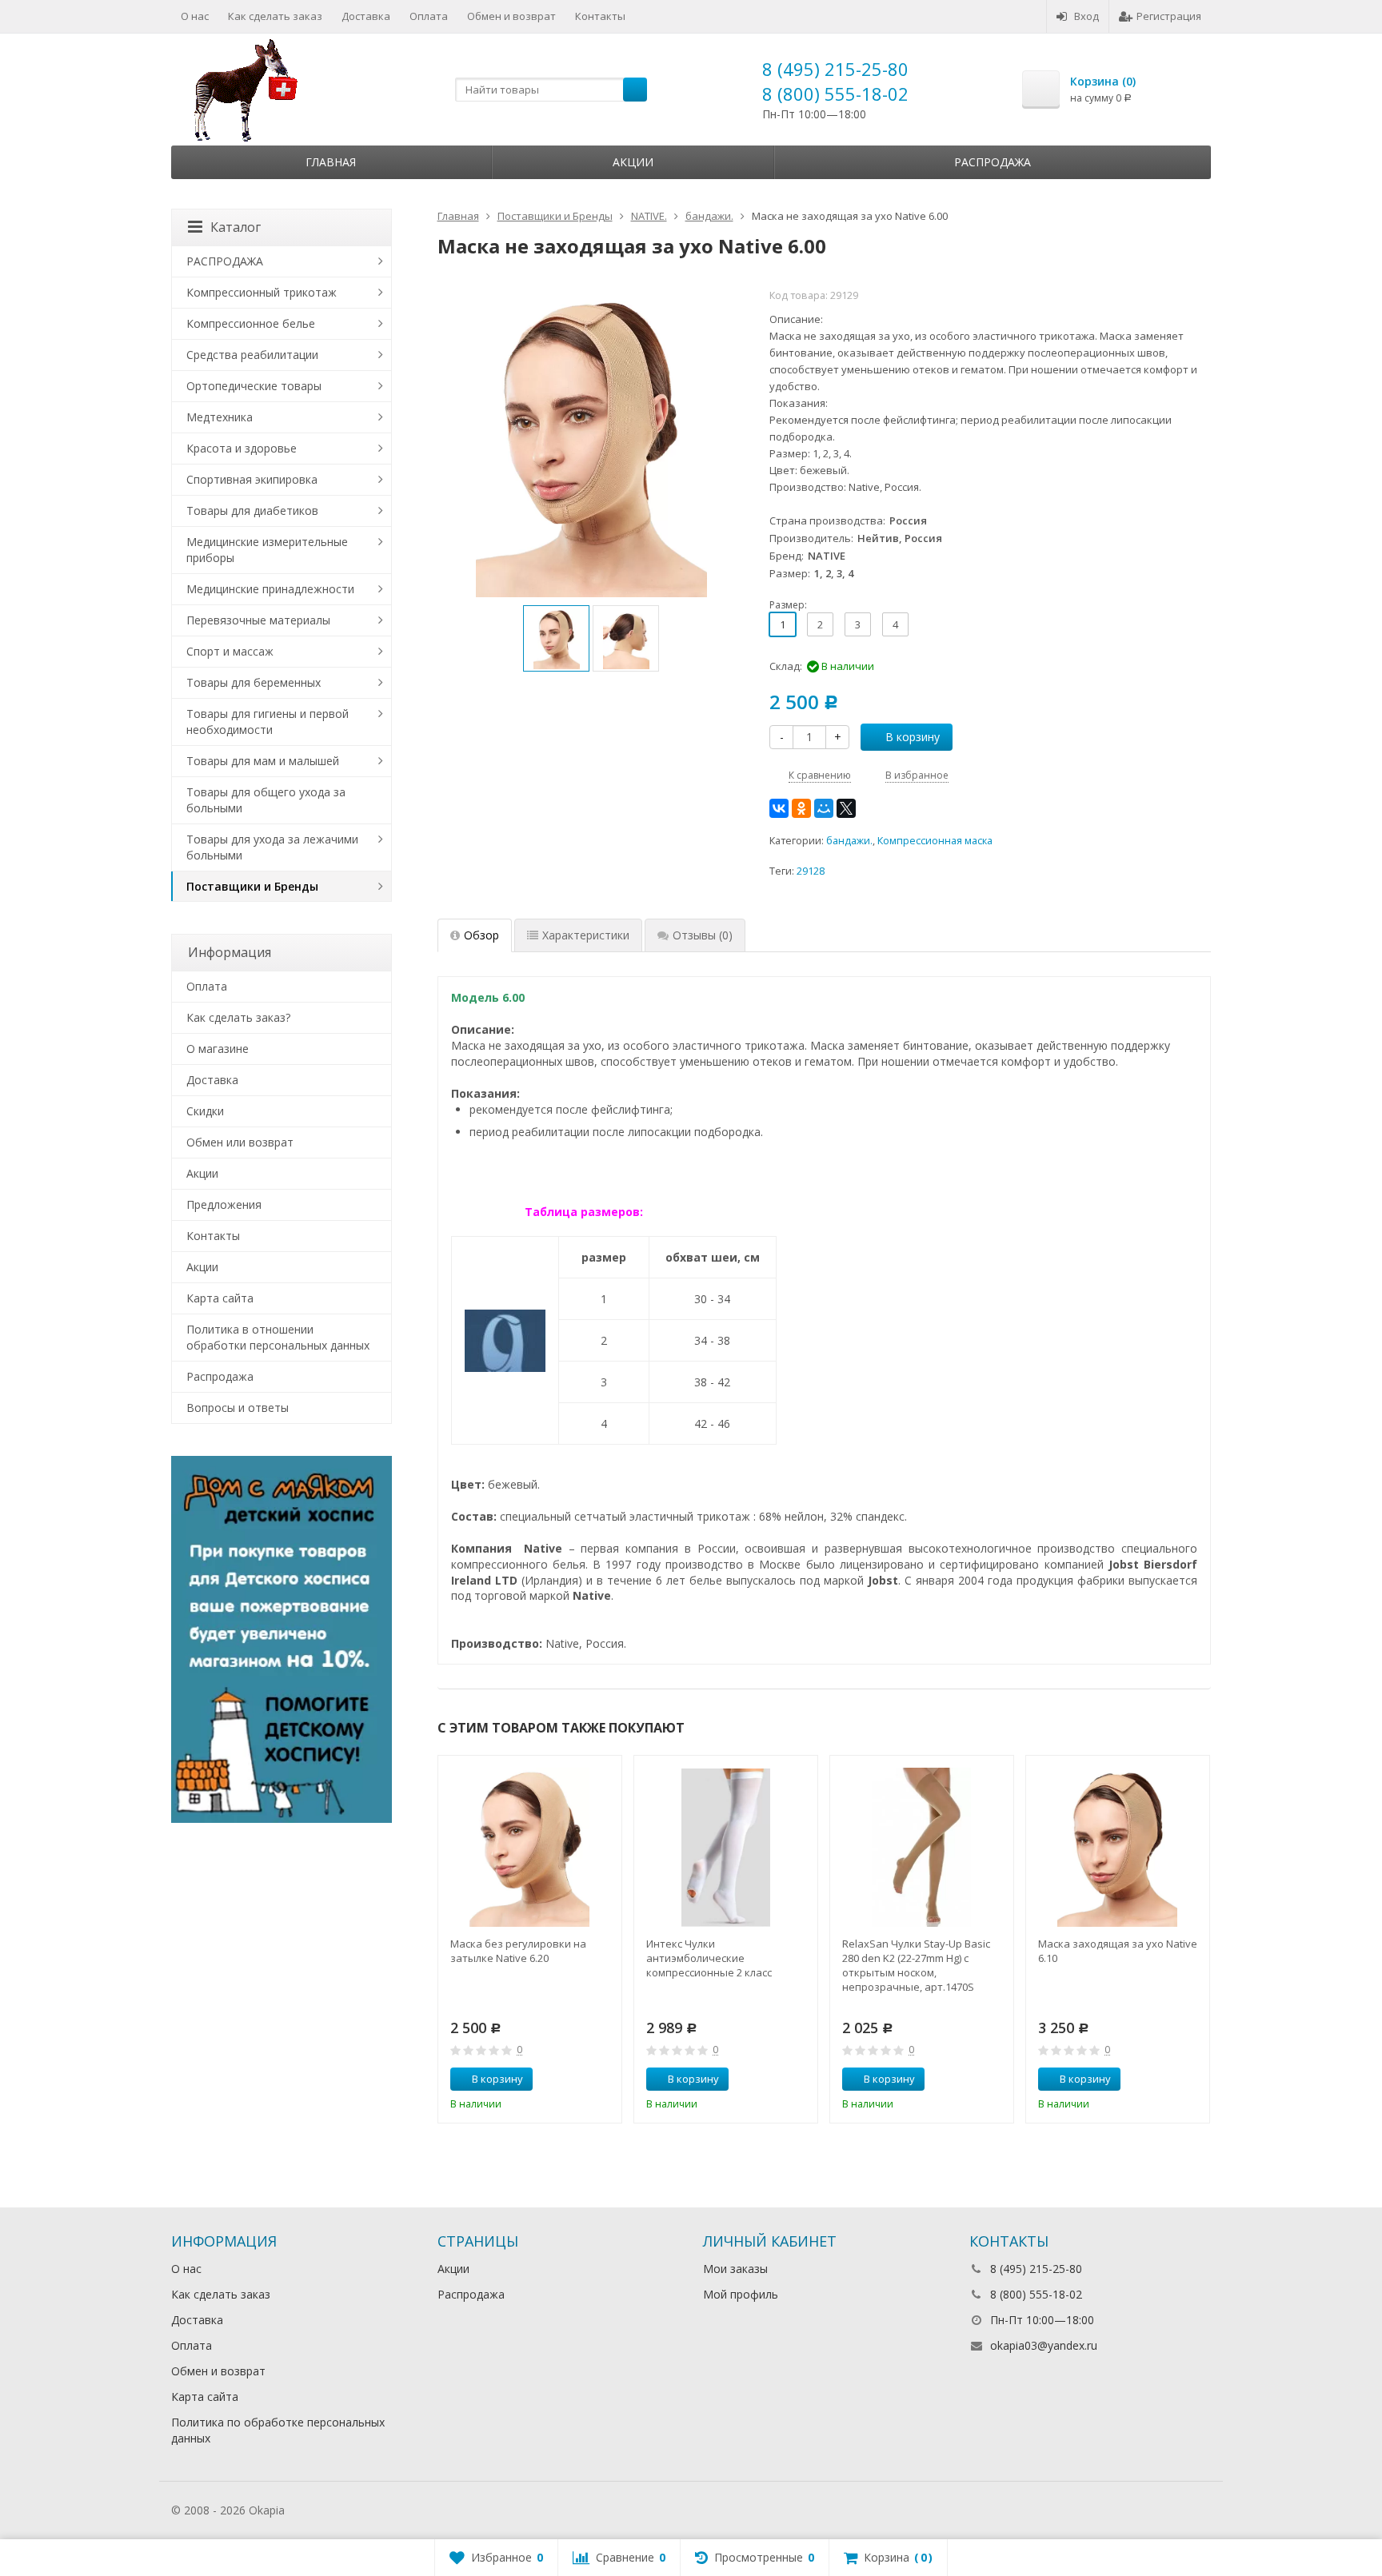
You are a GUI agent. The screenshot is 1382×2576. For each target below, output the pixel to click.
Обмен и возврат (511, 16)
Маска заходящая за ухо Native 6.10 (1118, 1951)
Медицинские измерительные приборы (267, 550)
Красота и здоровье (242, 448)
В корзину (913, 737)
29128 (811, 871)
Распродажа (993, 162)
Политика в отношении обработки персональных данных (278, 1337)
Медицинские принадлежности (270, 589)
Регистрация (1169, 16)
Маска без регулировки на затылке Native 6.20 (518, 1951)
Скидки (205, 1111)
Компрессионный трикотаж (262, 292)
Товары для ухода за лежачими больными (272, 847)
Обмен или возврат (240, 1142)
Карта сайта (220, 1298)
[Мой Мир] (824, 808)
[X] (846, 808)
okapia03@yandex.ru (1044, 2345)
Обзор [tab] (481, 935)
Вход (1086, 16)
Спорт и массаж (230, 651)
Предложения (224, 1204)
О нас (195, 16)
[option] (556, 638)
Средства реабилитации (252, 355)
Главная (331, 162)
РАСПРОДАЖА (225, 261)
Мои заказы (735, 2269)
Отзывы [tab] (703, 935)
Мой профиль (741, 2294)
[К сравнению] (580, 2080)
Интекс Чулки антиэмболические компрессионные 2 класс (709, 1958)
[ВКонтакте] (779, 808)
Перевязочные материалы (258, 620)
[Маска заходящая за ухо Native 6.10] (1118, 1847)
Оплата (429, 16)
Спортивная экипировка (252, 479)
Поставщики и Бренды (252, 886)
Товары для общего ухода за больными (266, 800)
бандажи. (849, 841)
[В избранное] (604, 2080)
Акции (633, 162)
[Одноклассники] (801, 808)
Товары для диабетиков (252, 510)
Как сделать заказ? (238, 1017)
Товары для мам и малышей (263, 761)
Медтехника (220, 417)
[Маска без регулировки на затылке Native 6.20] (530, 1847)
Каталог (236, 227)
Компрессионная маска (935, 841)
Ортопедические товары (254, 386)
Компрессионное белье (251, 323)
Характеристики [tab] (586, 935)
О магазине (218, 1049)
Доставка (366, 16)
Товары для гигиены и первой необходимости (268, 722)
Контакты (600, 16)
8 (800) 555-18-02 (835, 94)
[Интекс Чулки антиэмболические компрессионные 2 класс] (726, 1847)
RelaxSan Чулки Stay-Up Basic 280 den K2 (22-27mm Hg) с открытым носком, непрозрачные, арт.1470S (916, 1965)
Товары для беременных (254, 682)
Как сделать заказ (275, 16)
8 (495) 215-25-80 (835, 69)
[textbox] (551, 90)
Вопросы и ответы (238, 1408)
